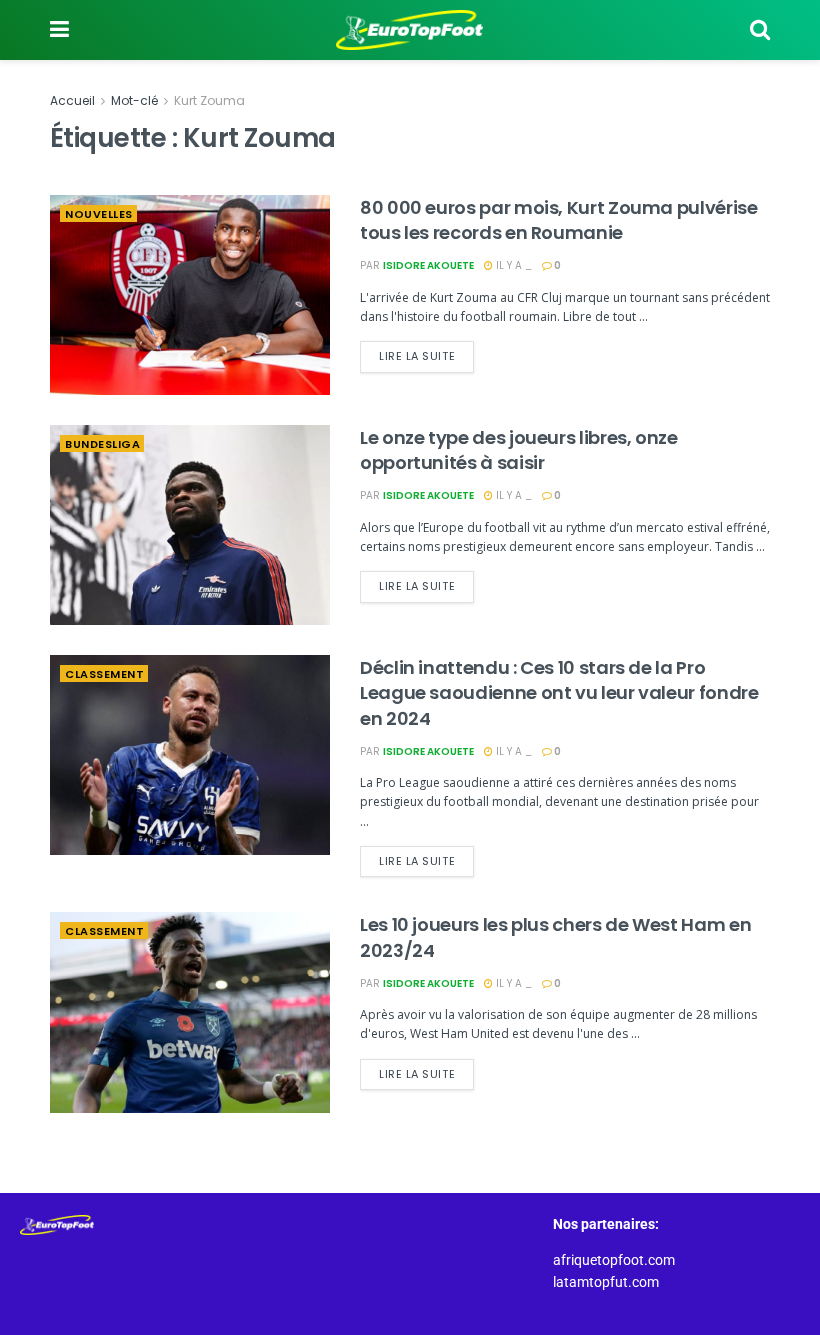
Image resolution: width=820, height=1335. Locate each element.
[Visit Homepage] (410, 30)
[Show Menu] (59, 30)
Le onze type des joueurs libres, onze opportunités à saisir (519, 450)
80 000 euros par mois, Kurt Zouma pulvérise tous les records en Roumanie (559, 220)
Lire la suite (426, 352)
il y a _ (512, 265)
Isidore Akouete (428, 265)
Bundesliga (102, 444)
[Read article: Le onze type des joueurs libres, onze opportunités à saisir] (190, 525)
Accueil (72, 100)
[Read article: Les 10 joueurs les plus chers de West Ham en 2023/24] (190, 1012)
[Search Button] (760, 30)
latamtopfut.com (606, 1282)
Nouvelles (99, 214)
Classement (104, 674)
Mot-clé (134, 100)
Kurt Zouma (209, 100)
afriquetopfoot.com (614, 1260)
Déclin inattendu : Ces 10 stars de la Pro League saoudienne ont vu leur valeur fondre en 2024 (559, 692)
